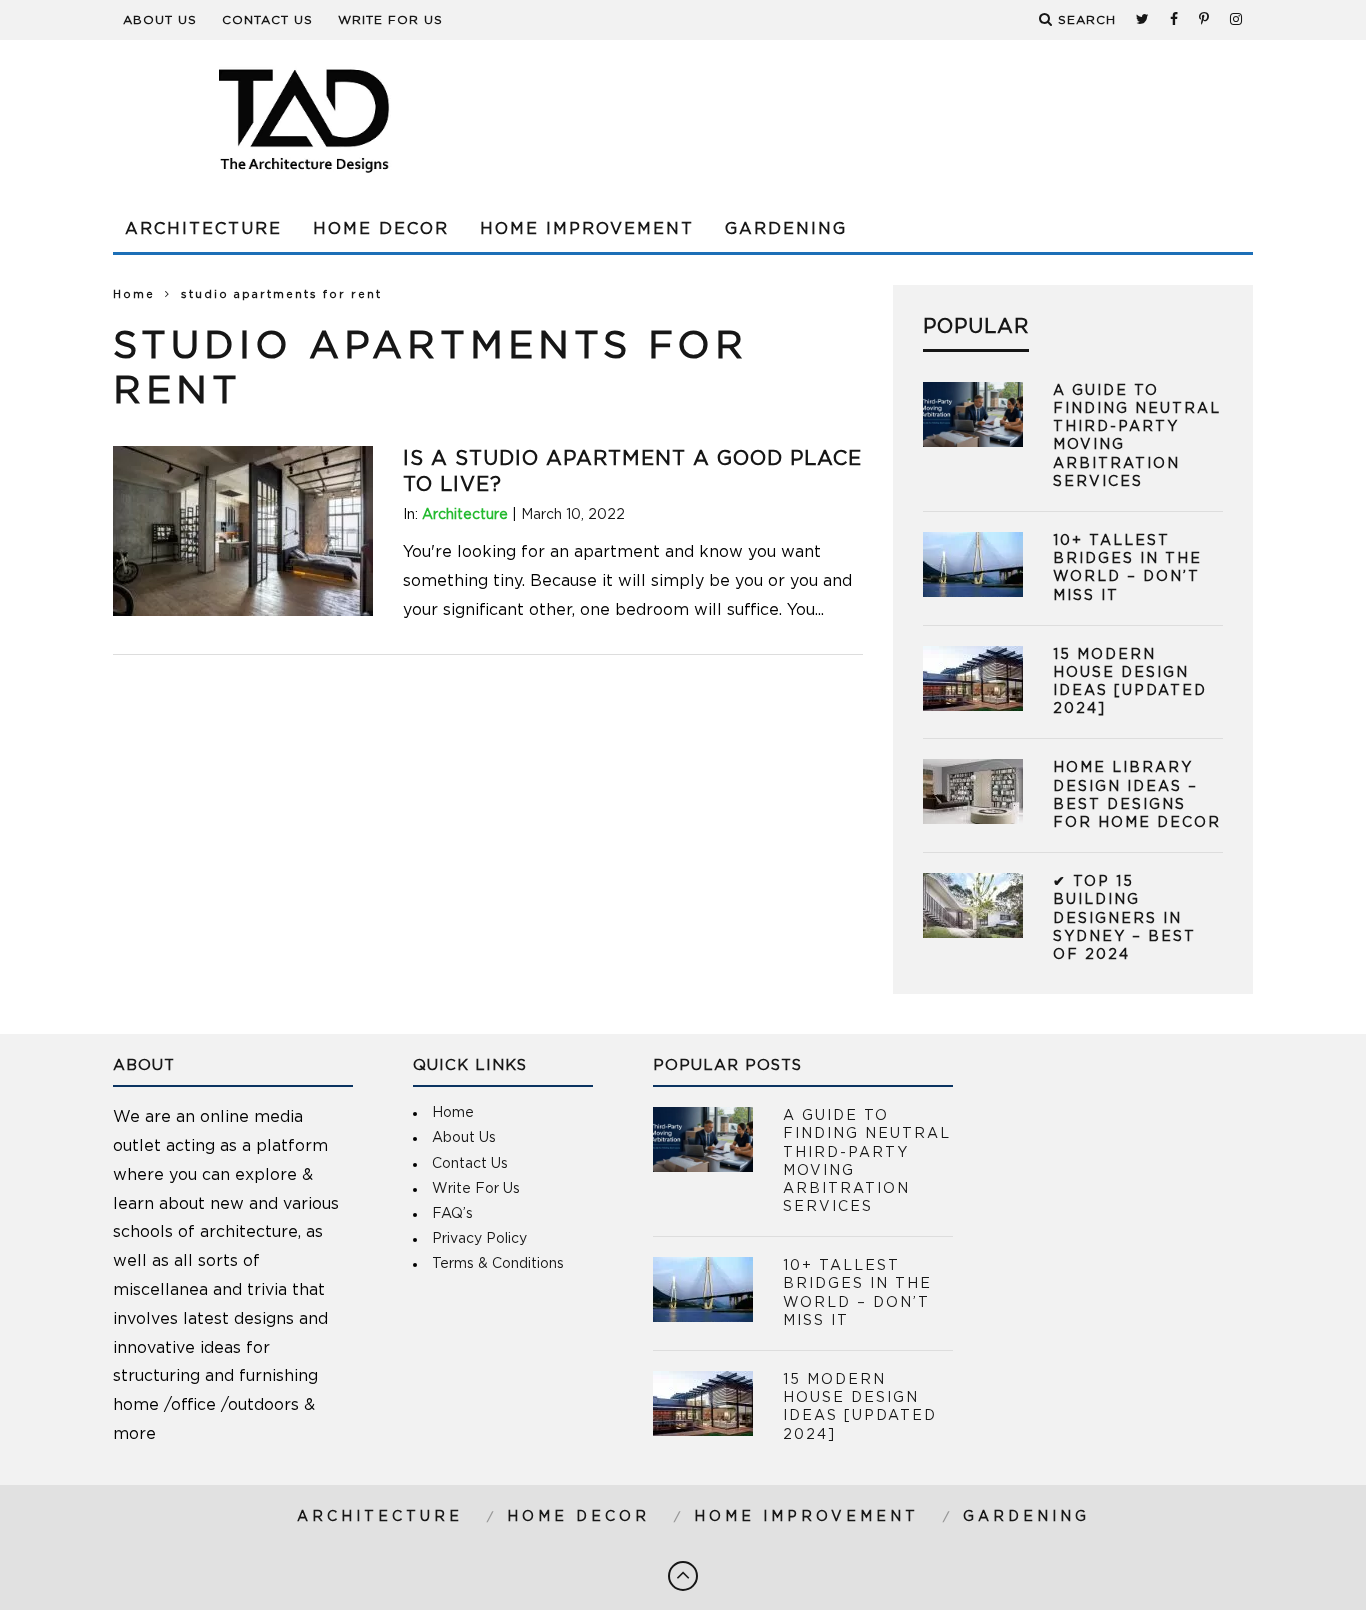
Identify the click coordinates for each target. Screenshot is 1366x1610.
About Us (160, 20)
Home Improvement (587, 229)
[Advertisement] (889, 120)
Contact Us (267, 20)
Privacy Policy (479, 1239)
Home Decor (381, 229)
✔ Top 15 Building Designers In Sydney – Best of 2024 (1124, 918)
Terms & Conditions (498, 1264)
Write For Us (390, 20)
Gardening (786, 229)
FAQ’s (452, 1214)
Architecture (203, 229)
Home (134, 294)
